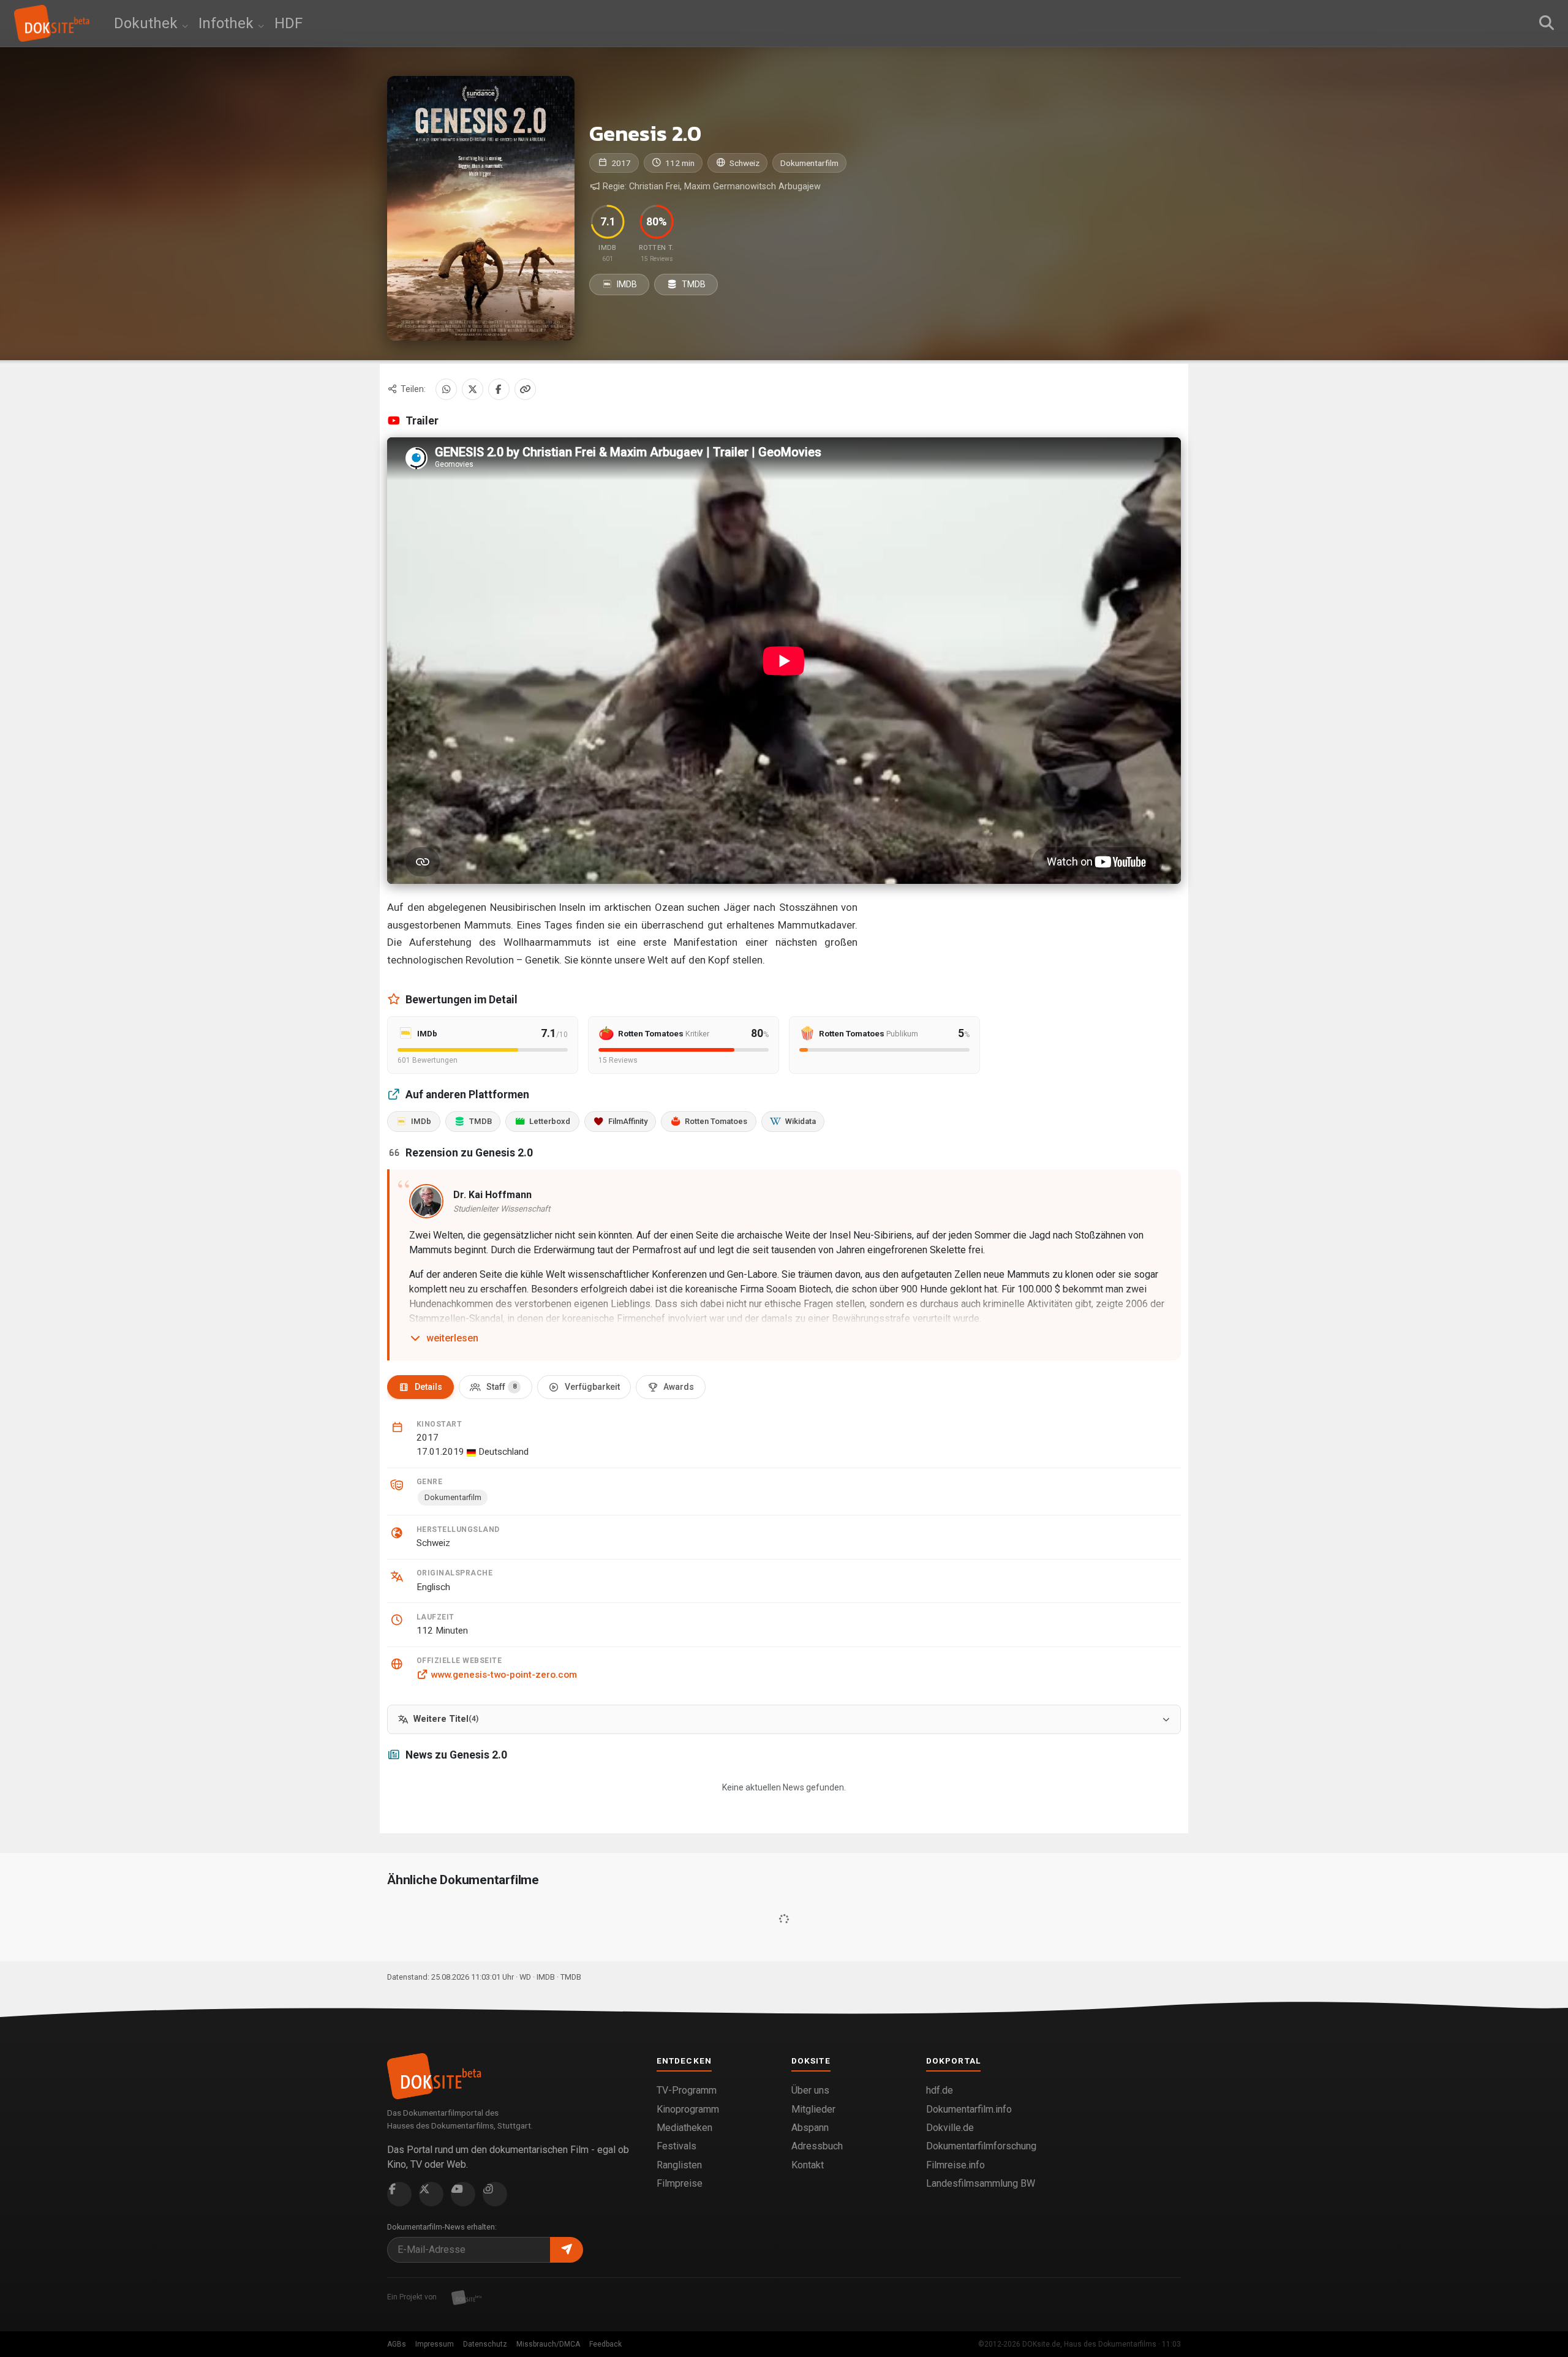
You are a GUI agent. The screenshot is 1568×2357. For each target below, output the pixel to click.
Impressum (435, 2344)
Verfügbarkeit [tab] (592, 1387)
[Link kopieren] (525, 389)
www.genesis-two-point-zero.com (504, 1675)
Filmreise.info (956, 2165)
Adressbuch (817, 2146)
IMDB (626, 284)
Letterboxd (550, 1121)
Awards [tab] (679, 1387)
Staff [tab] (501, 1387)
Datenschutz (485, 2344)
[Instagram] (495, 2194)
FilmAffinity (628, 1121)
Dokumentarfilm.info (969, 2109)
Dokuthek (148, 23)
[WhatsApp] (446, 389)
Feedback (605, 2344)
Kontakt (808, 2165)
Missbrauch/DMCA (548, 2344)
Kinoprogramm (688, 2109)
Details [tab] (428, 1387)
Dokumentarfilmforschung (981, 2146)
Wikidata (801, 1121)
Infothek (228, 23)
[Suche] (1547, 23)
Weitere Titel (446, 1719)
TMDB (693, 284)
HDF (288, 23)
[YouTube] (463, 2194)
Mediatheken (684, 2128)
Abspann (810, 2128)
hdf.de (940, 2090)
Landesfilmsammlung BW (981, 2183)
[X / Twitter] (473, 389)
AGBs (397, 2344)
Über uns (810, 2090)
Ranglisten (679, 2165)
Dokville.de (950, 2128)
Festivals (677, 2146)
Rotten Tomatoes (716, 1121)
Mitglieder (813, 2109)
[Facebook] (499, 389)
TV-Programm (687, 2090)
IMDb (421, 1121)
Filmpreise (680, 2183)
